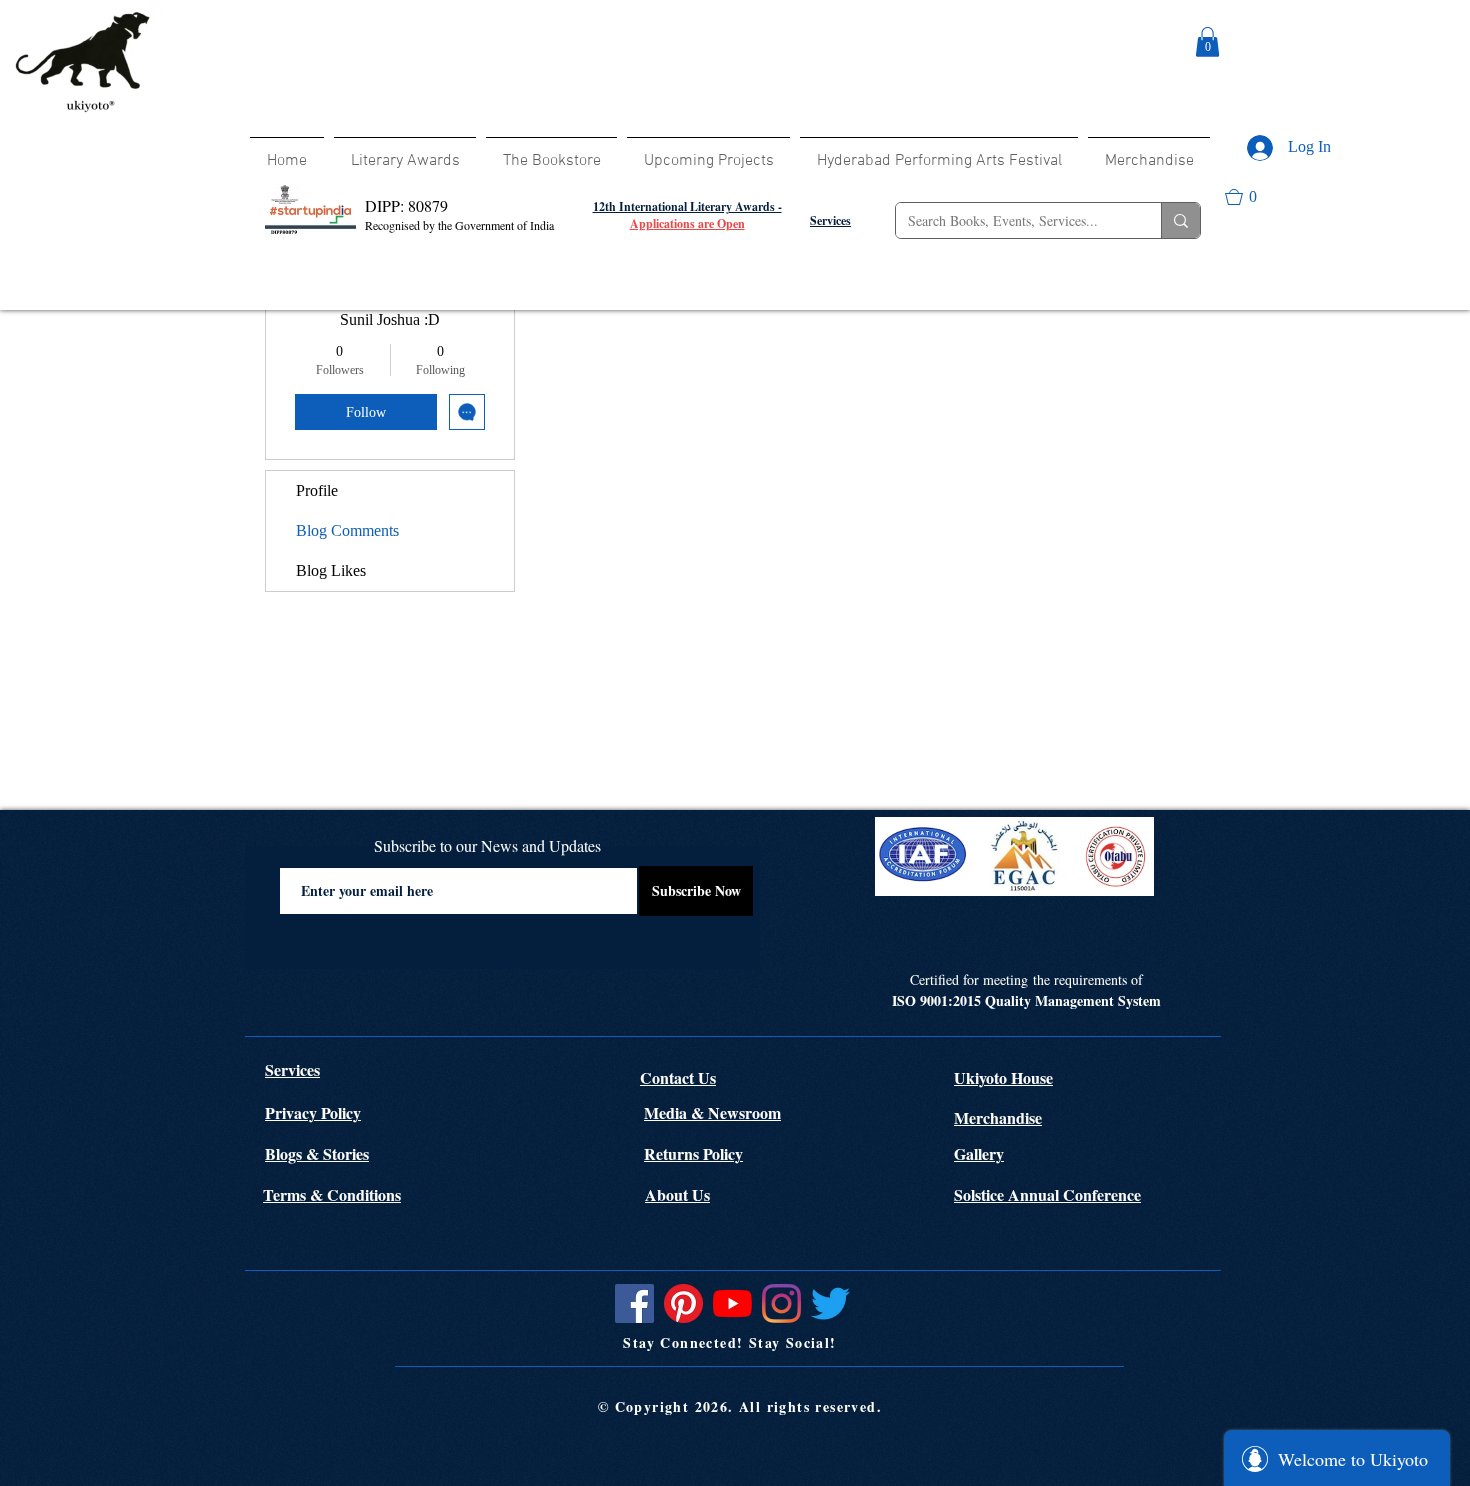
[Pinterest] (683, 1303)
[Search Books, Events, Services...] (1180, 220)
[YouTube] (732, 1303)
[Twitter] (830, 1303)
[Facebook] (634, 1303)
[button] (1207, 42)
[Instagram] (781, 1303)
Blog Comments (347, 530)
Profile (317, 490)
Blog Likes (331, 570)
